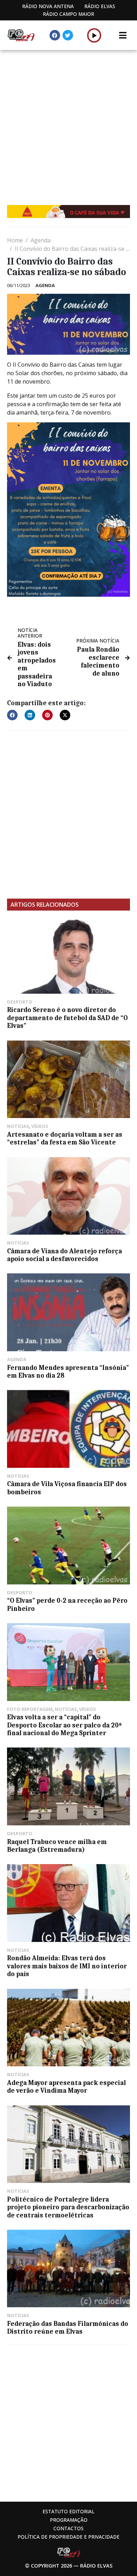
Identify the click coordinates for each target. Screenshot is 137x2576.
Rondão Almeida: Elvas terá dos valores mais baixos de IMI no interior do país (67, 1966)
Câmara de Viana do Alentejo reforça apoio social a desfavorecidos (64, 1255)
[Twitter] (68, 35)
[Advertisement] (68, 122)
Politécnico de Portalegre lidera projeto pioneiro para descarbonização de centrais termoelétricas (68, 2207)
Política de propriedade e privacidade (68, 2537)
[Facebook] (55, 35)
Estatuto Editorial (68, 2511)
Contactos (68, 2528)
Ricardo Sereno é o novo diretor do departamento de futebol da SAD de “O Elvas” (67, 1018)
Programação (69, 2520)
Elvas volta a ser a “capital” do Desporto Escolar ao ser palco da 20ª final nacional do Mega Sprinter (64, 1725)
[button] (94, 35)
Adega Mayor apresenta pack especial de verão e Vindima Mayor (66, 2087)
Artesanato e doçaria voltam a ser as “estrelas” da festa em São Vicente (65, 1138)
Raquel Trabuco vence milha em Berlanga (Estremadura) (57, 1846)
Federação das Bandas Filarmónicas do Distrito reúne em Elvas (68, 2328)
